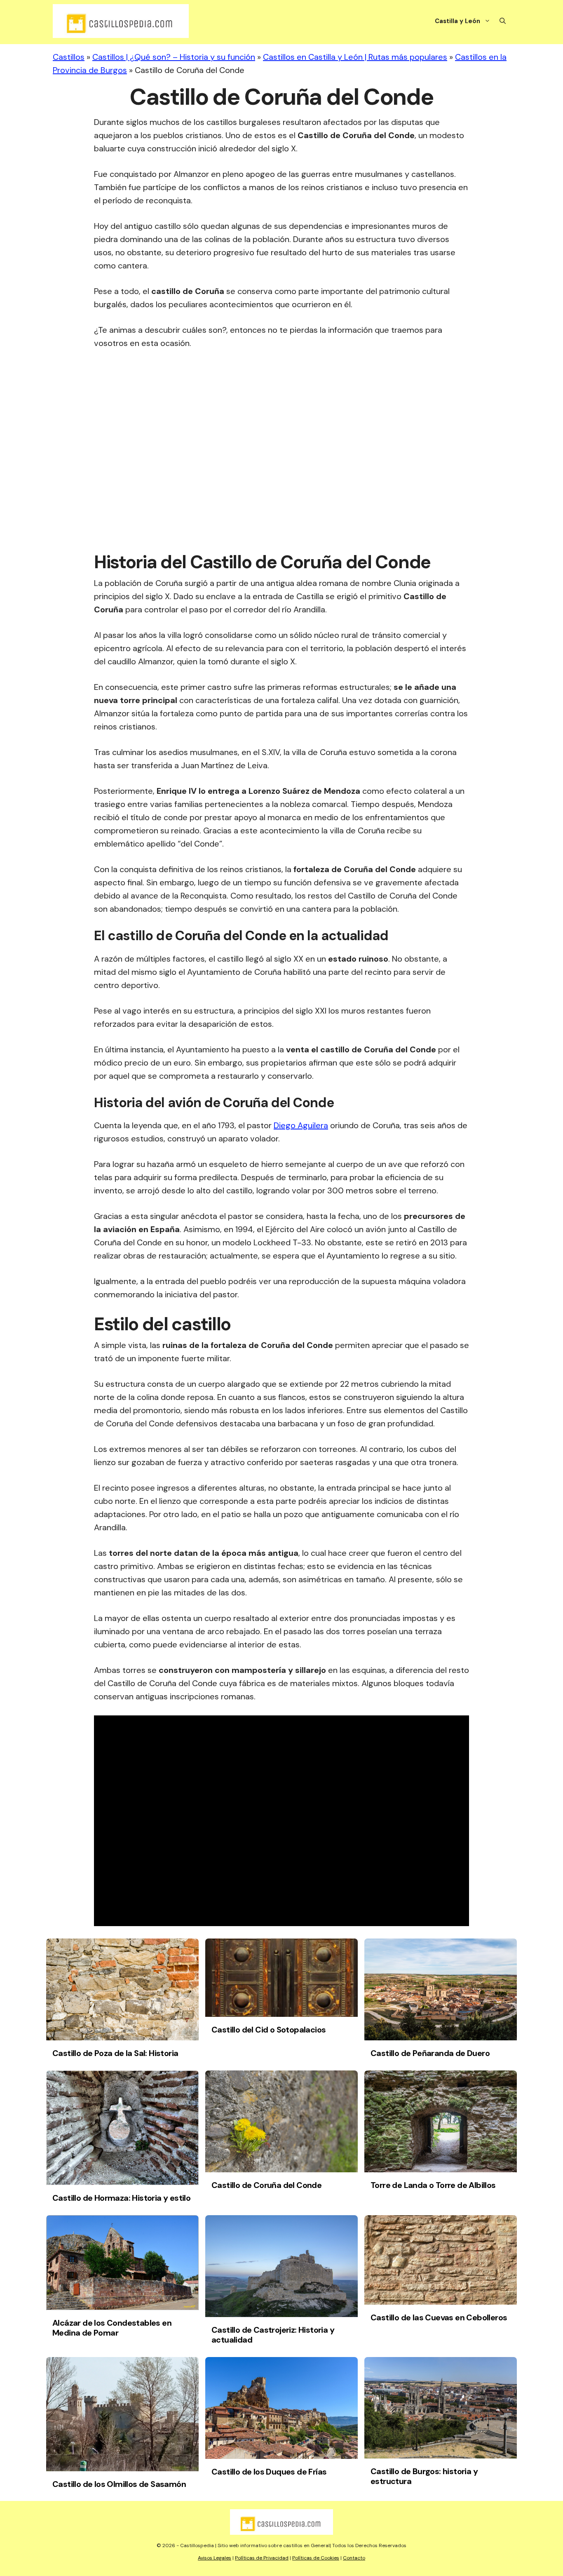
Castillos (69, 57)
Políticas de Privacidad (262, 2558)
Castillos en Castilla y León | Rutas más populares (355, 57)
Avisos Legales (215, 2558)
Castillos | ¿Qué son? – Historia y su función (174, 57)
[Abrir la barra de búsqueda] (503, 21)
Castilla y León (457, 21)
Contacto (354, 2558)
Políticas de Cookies (316, 2558)
